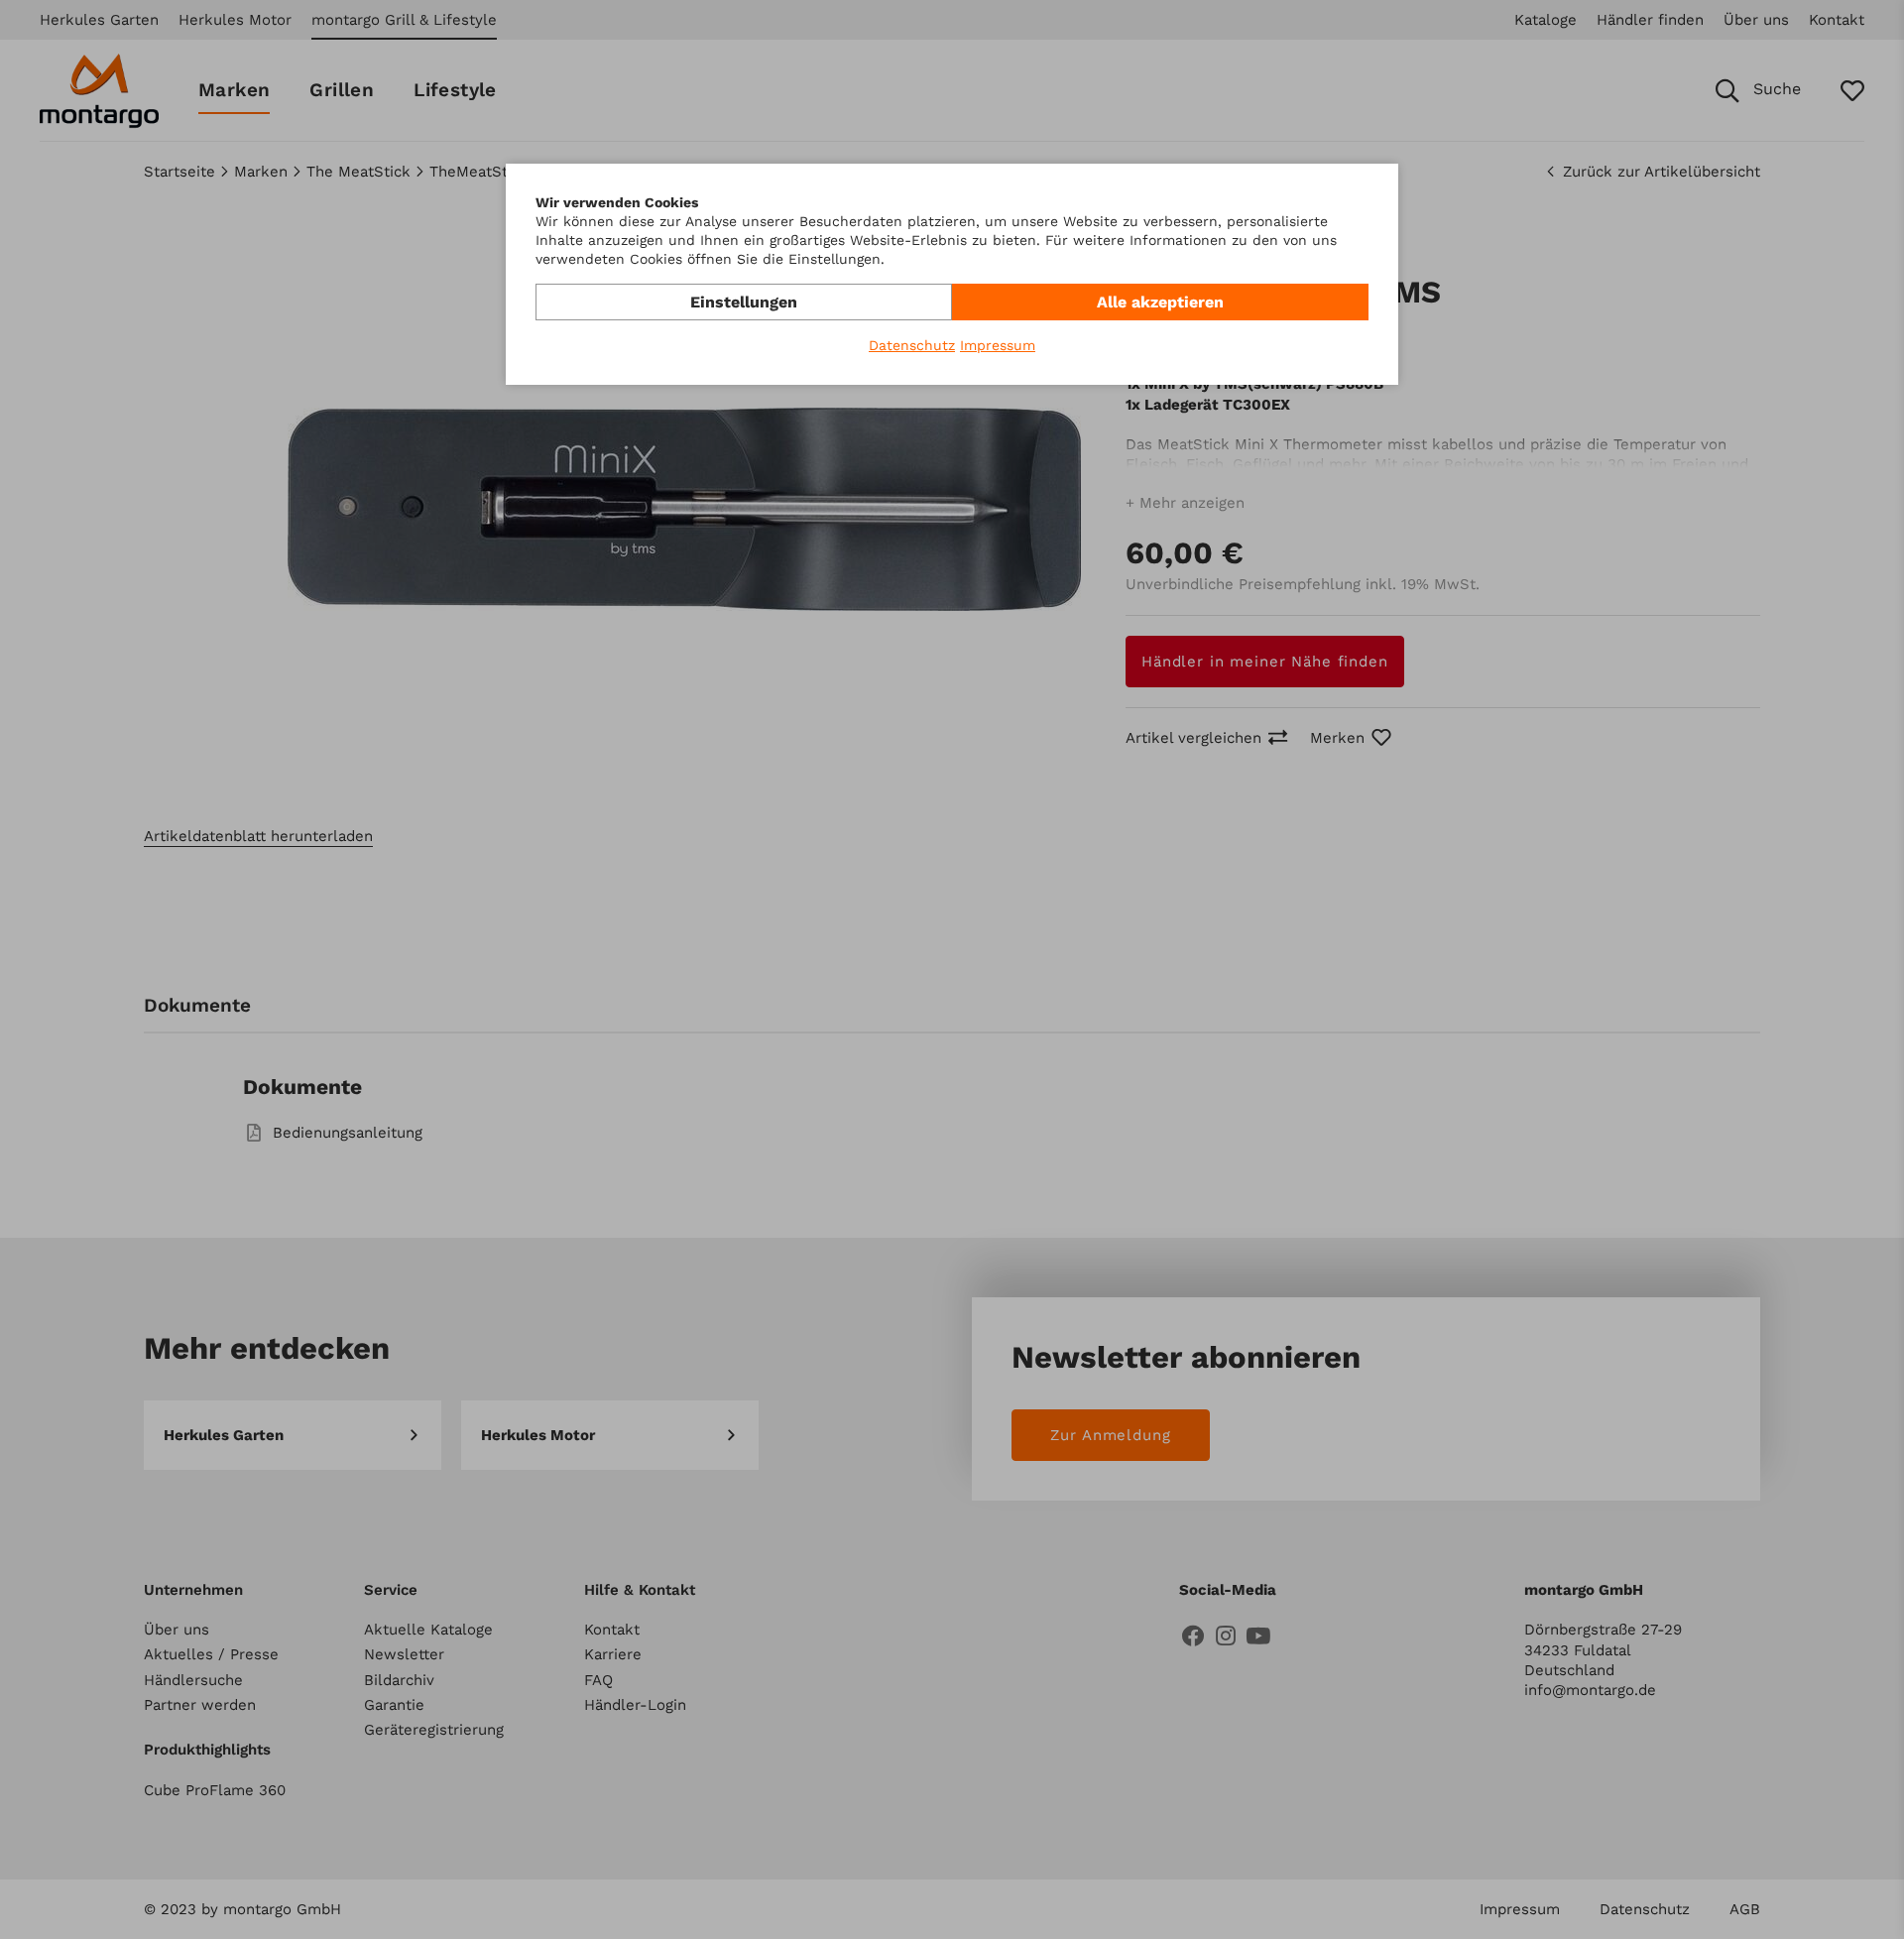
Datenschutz (912, 345)
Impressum (998, 345)
